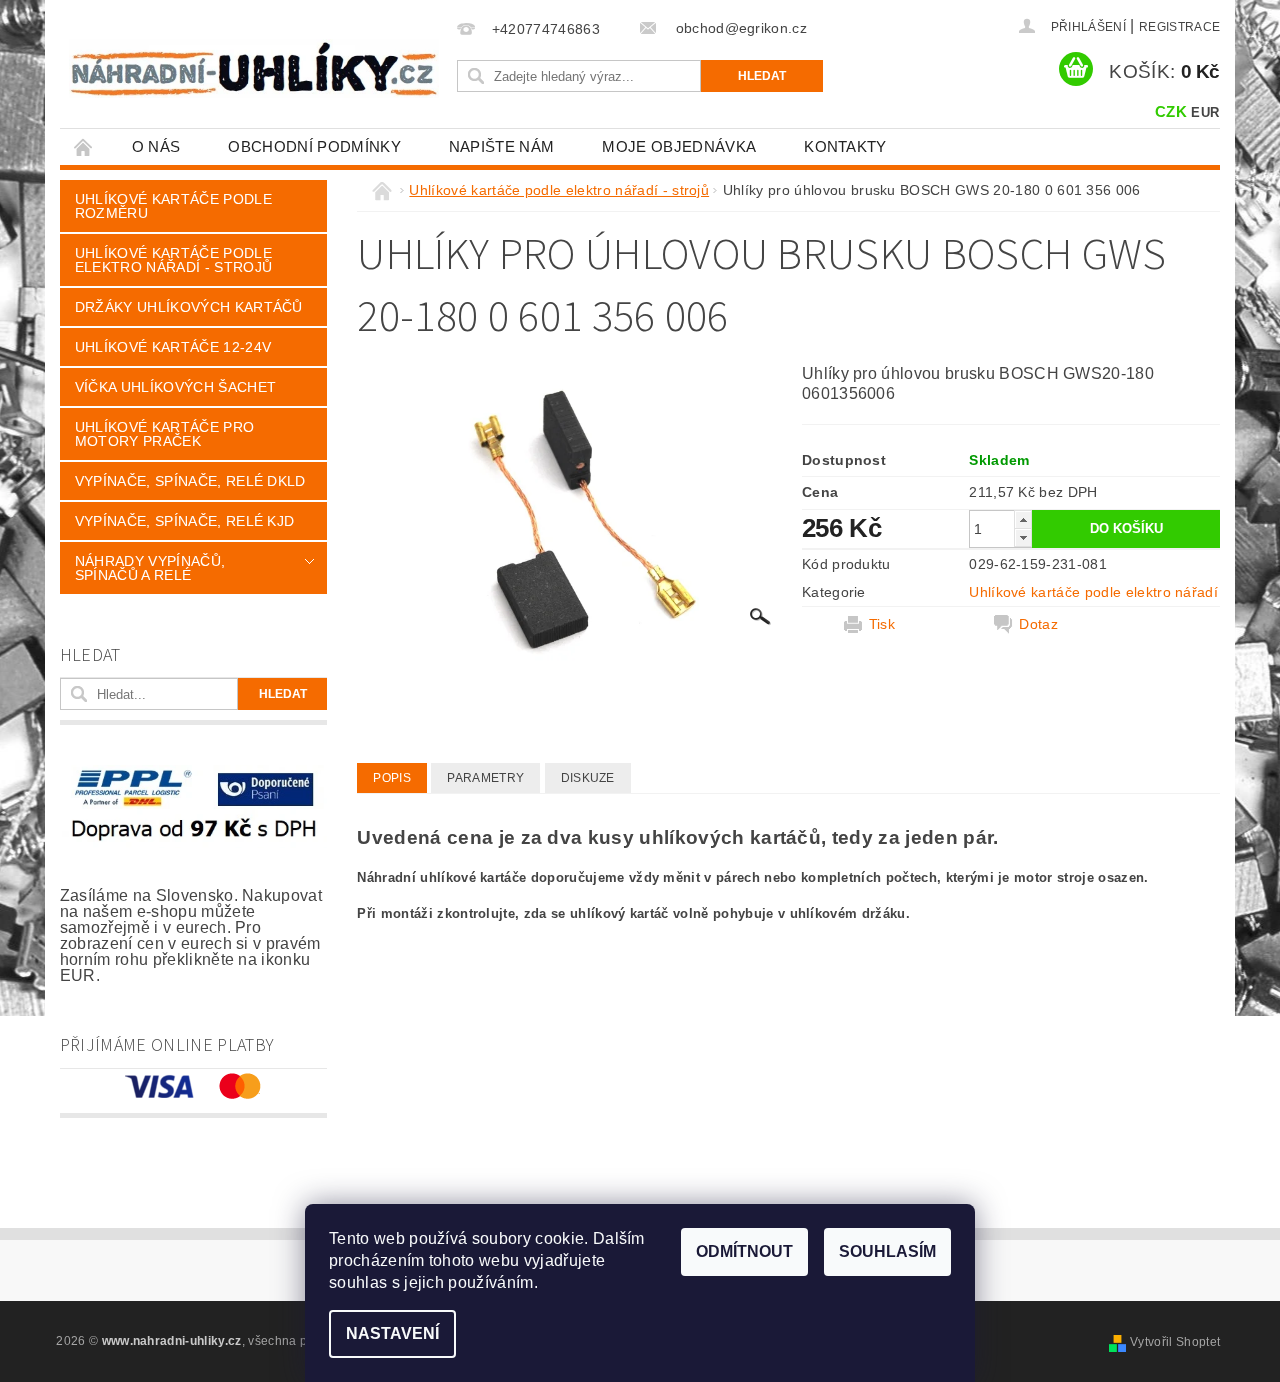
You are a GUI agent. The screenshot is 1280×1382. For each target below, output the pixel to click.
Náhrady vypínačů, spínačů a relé (150, 568)
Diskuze (588, 778)
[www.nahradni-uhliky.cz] (254, 68)
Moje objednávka (679, 146)
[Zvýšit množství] (1023, 519)
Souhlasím (887, 1251)
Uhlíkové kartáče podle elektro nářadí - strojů (173, 260)
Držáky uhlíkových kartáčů (189, 307)
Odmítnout (744, 1251)
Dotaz (1038, 624)
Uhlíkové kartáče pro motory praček (164, 434)
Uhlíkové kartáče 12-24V (173, 347)
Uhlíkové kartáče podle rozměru (173, 206)
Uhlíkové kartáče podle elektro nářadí (1093, 592)
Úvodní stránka (84, 146)
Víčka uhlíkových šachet (175, 387)
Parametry (485, 778)
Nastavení (392, 1333)
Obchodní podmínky (314, 146)
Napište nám (502, 146)
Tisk (882, 624)
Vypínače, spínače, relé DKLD (190, 481)
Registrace (1179, 27)
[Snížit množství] (1023, 537)
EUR (1205, 112)
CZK (1171, 111)
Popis (392, 778)
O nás (156, 146)
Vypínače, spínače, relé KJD (185, 521)
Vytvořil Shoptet (1175, 1342)
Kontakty (845, 146)
